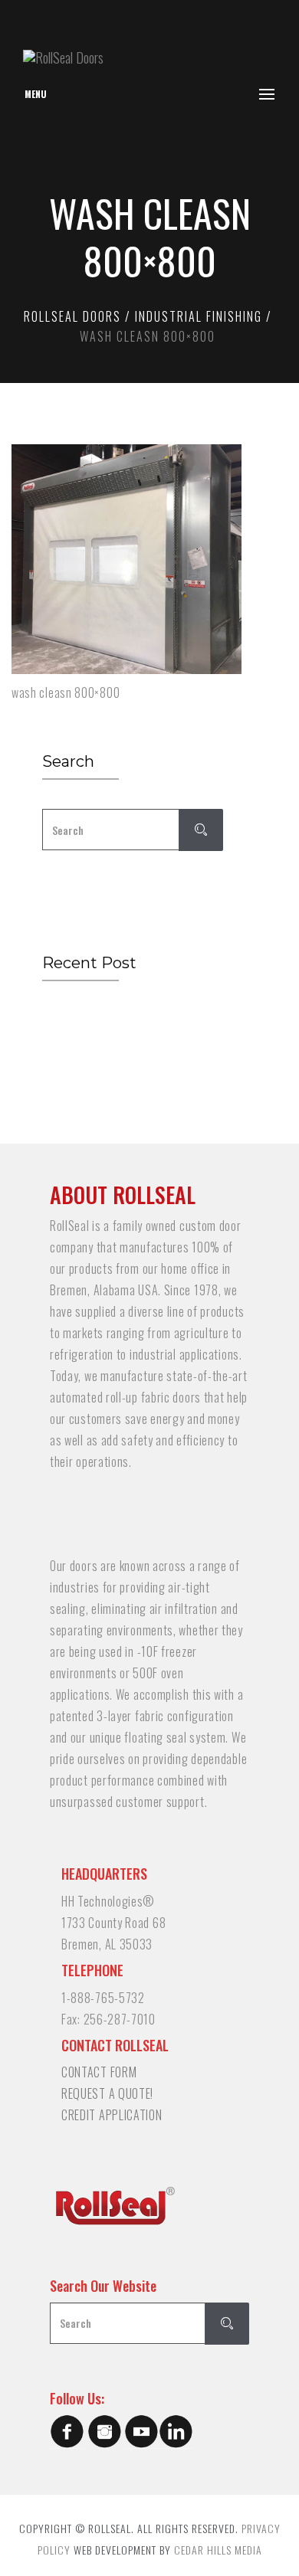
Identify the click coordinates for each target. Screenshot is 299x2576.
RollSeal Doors (72, 316)
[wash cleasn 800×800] (127, 559)
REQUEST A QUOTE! (107, 2093)
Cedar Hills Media (218, 2550)
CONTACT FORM (99, 2072)
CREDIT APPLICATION (112, 2115)
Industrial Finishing (199, 316)
